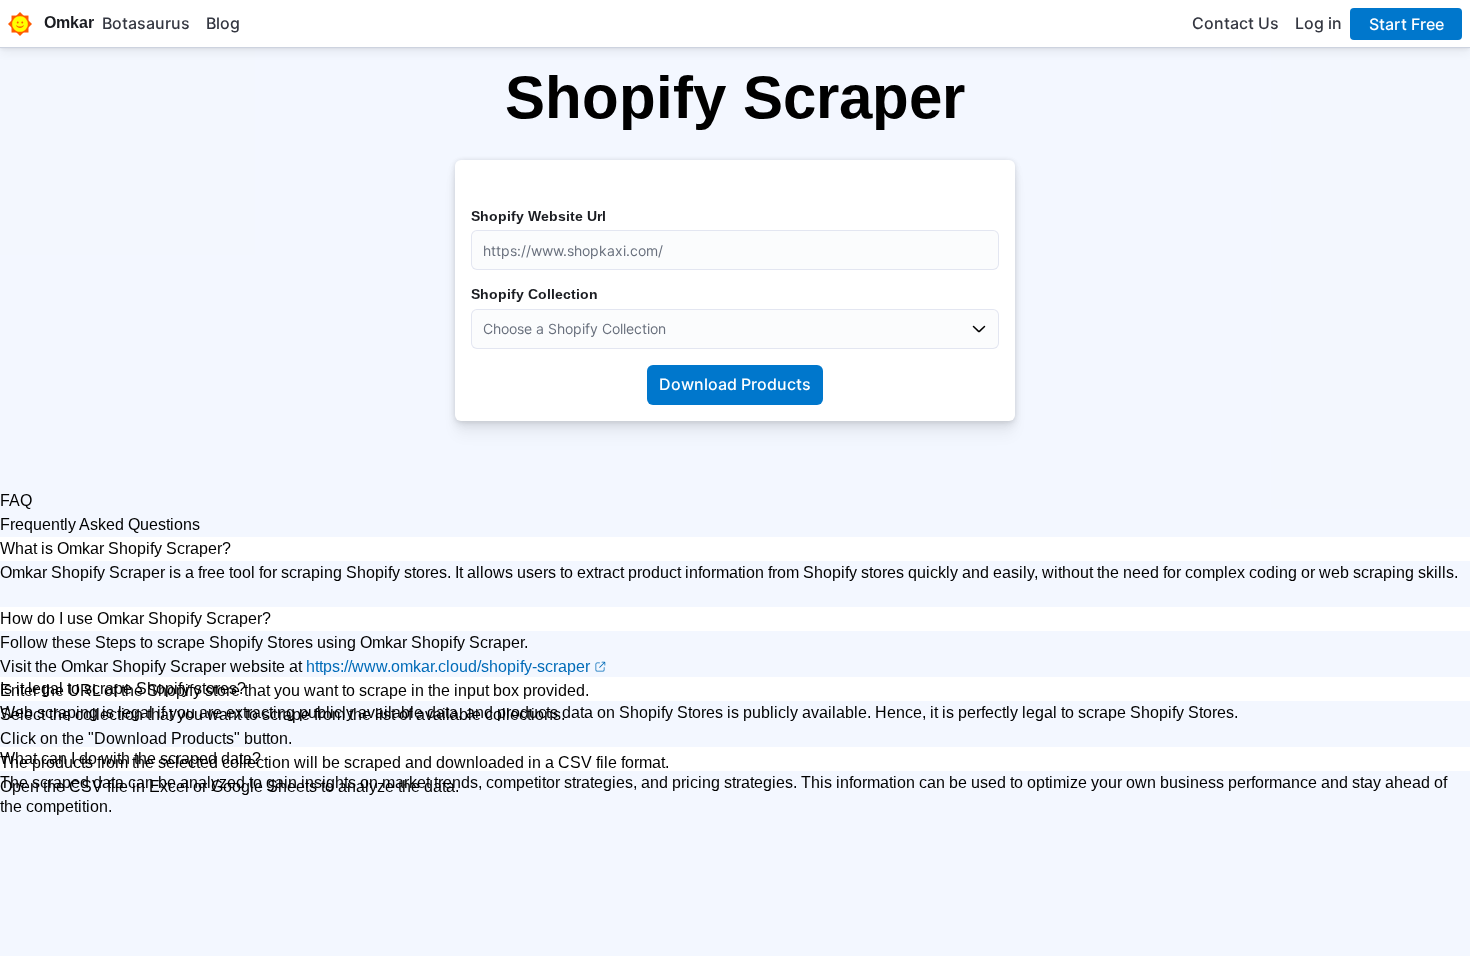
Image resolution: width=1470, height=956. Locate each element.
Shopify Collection (534, 294)
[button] (735, 549)
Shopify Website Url (538, 216)
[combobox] (484, 329)
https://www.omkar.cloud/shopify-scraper (448, 666)
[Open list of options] (979, 329)
